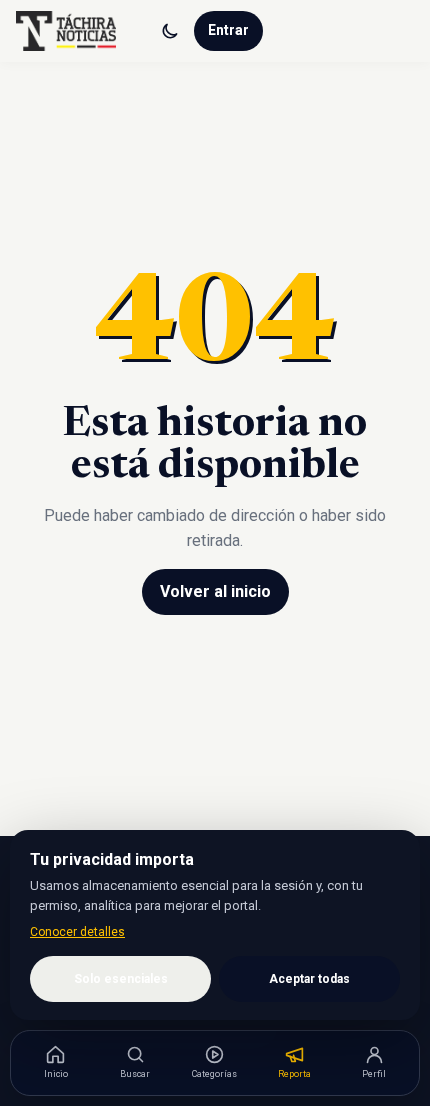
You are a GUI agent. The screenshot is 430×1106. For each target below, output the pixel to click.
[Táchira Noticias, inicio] (66, 31)
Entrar (228, 30)
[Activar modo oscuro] (170, 31)
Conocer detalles (77, 932)
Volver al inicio (215, 591)
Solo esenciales (121, 979)
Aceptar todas (309, 979)
